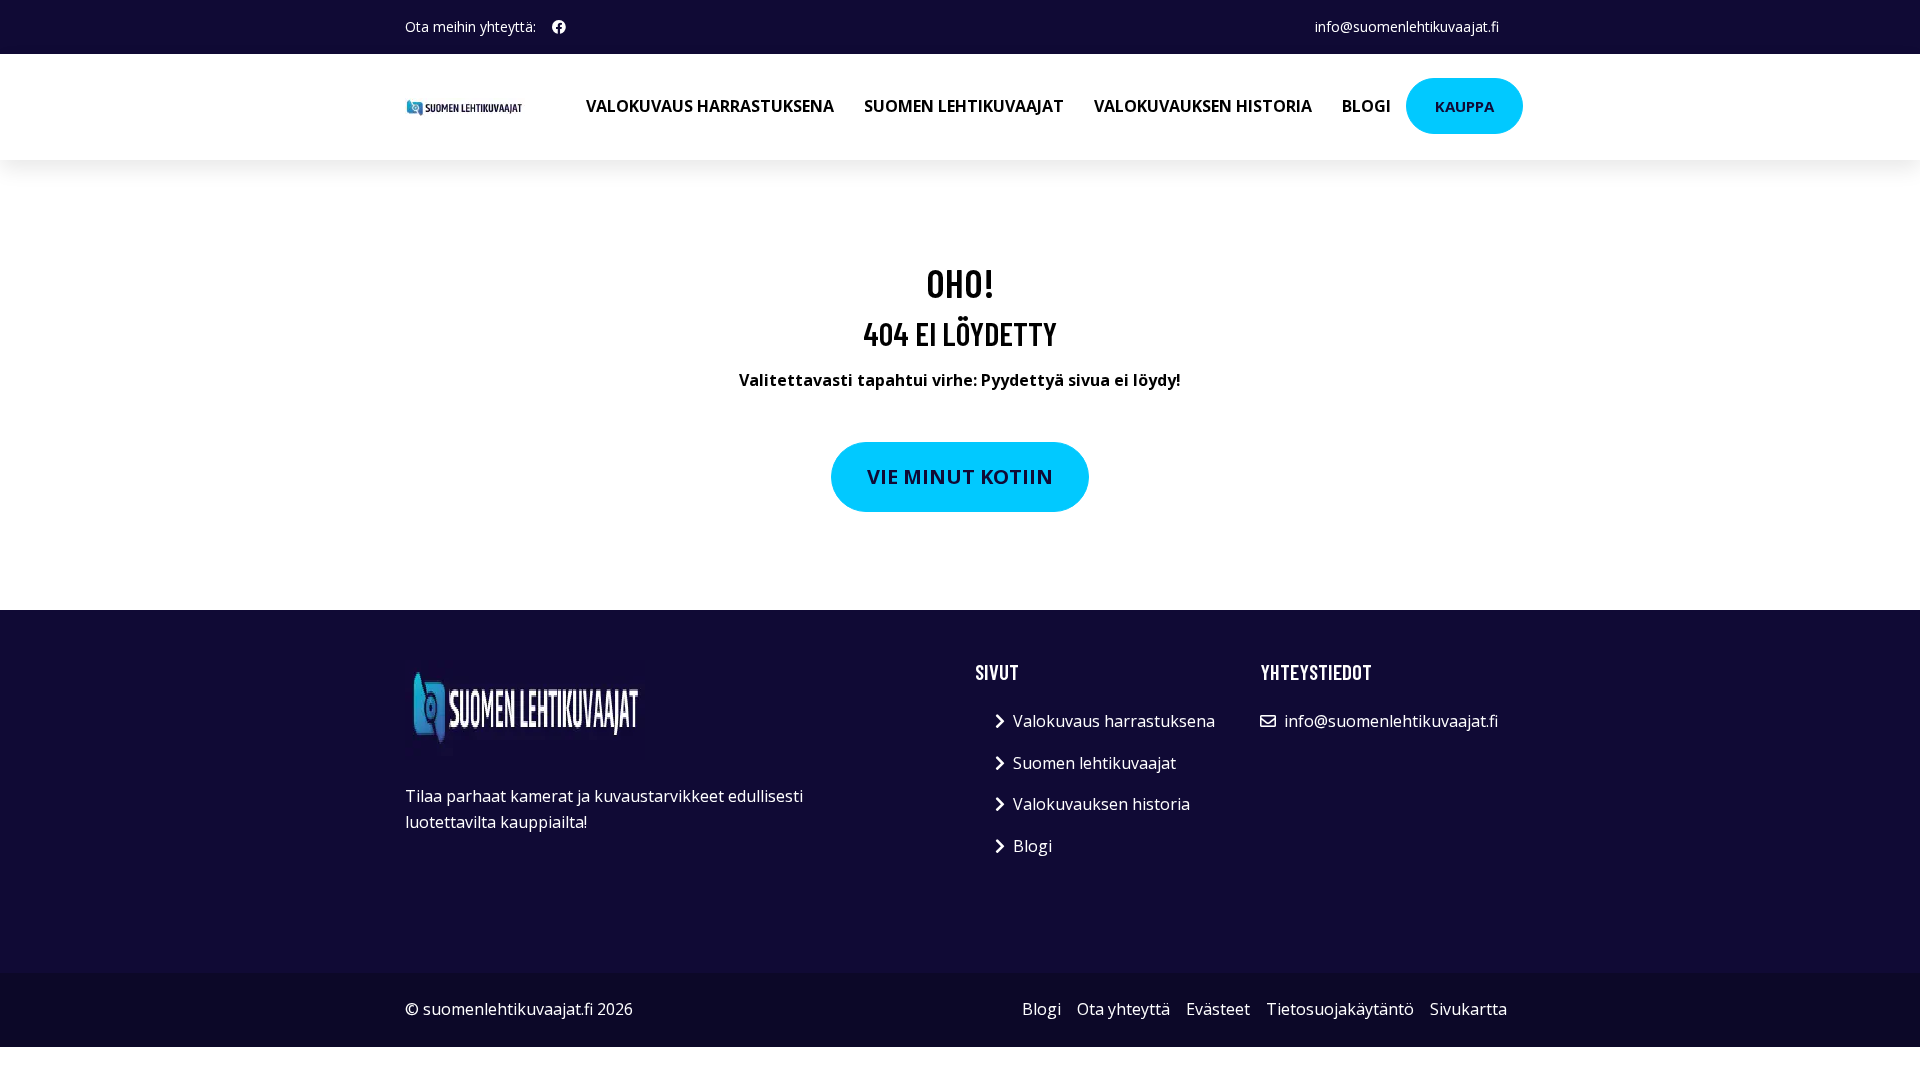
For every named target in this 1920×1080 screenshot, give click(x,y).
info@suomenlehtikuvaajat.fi (1407, 26)
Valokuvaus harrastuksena (710, 106)
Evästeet (1218, 1009)
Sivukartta (1468, 1009)
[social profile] (559, 27)
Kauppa (1464, 106)
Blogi (1366, 106)
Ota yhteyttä (1123, 1009)
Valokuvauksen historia (1203, 106)
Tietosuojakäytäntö (1340, 1009)
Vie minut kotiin (960, 476)
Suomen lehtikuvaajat (964, 106)
